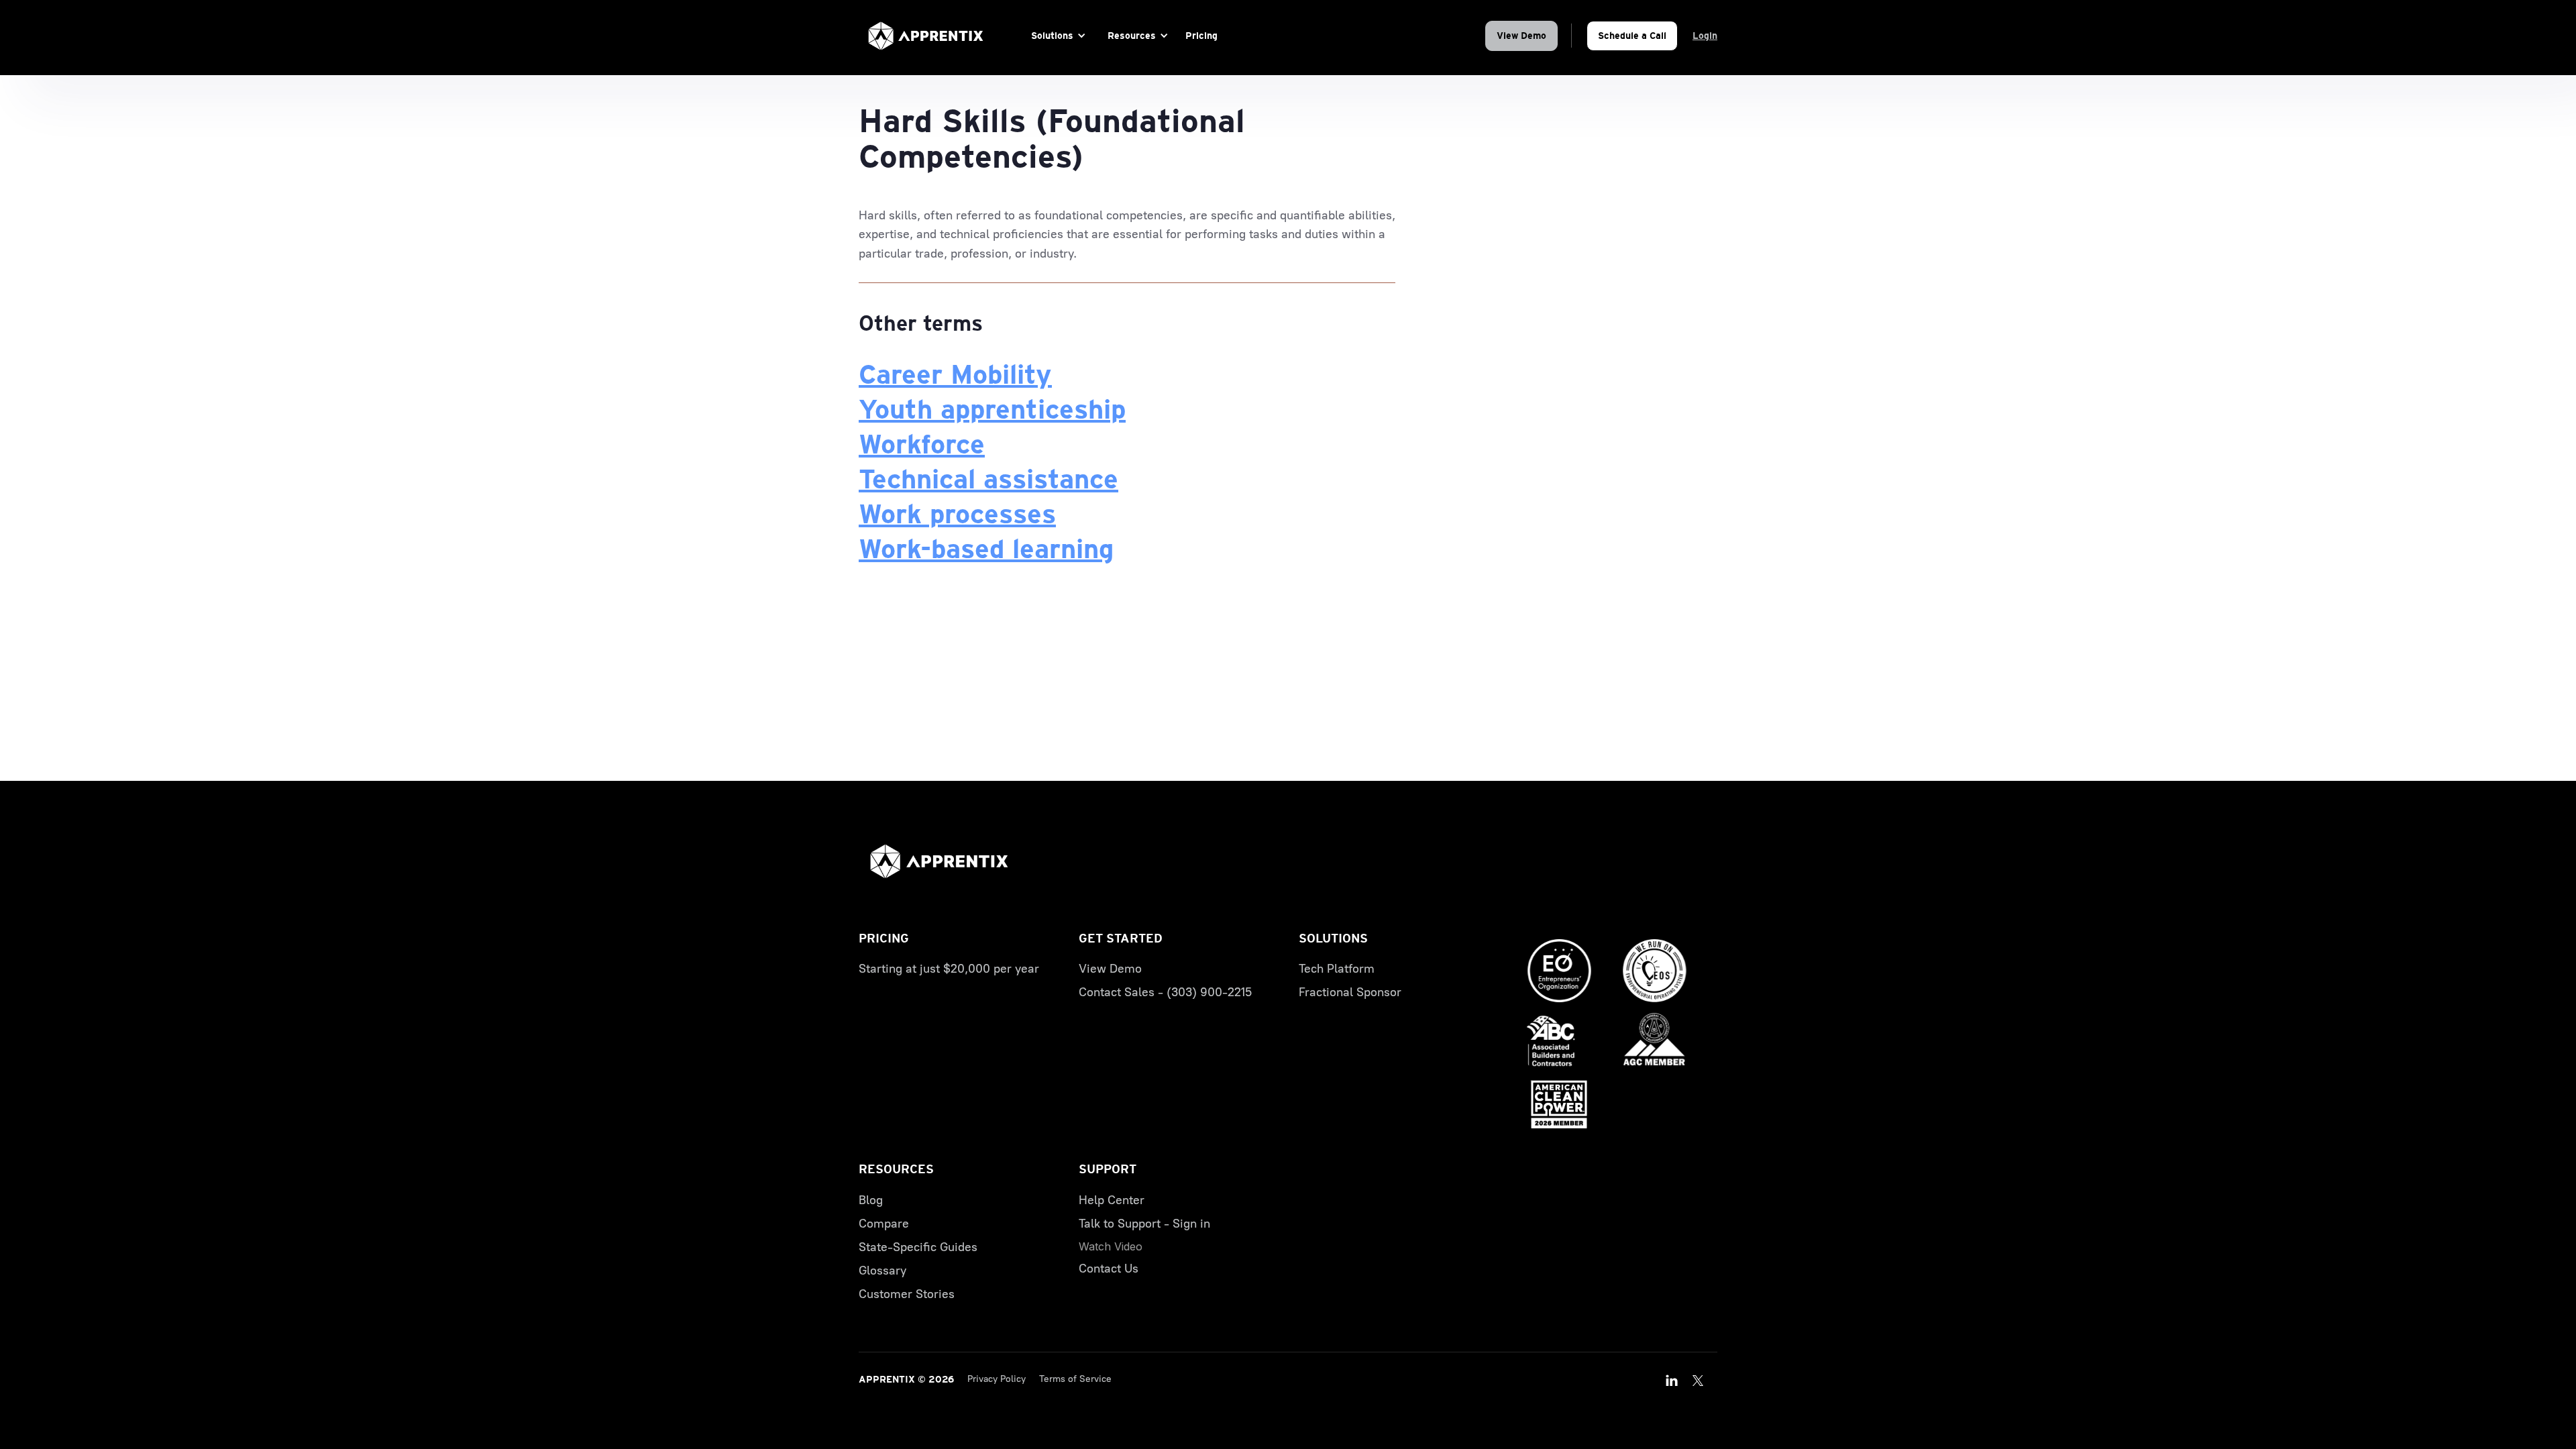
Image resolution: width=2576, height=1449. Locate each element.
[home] (926, 36)
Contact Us (1109, 1269)
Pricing (1201, 36)
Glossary (882, 1271)
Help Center (1112, 1200)
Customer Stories (907, 1294)
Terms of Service (1075, 1379)
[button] (1056, 36)
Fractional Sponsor (1350, 992)
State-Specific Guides (918, 1247)
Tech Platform (1337, 969)
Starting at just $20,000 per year (949, 969)
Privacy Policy (997, 1379)
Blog (871, 1200)
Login (1705, 36)
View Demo (1521, 36)
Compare (884, 1224)
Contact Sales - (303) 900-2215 (1165, 992)
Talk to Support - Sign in (1144, 1224)
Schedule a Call (1632, 36)
